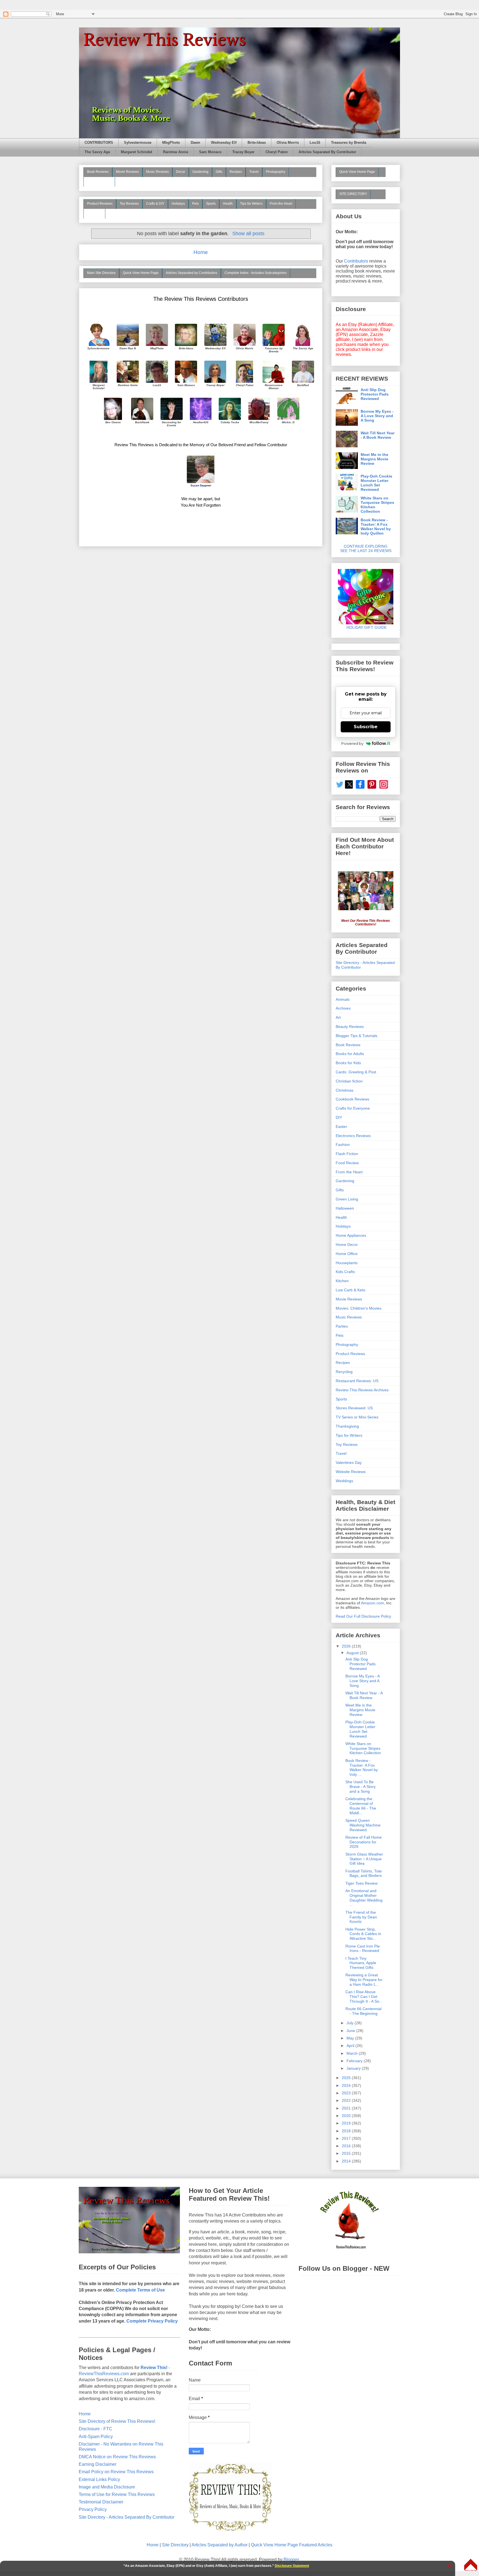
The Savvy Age (97, 152)
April (351, 2046)
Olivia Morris (288, 143)
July (351, 2023)
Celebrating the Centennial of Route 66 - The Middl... (361, 1806)
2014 (347, 2161)
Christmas (345, 1090)
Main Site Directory (101, 273)
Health (228, 204)
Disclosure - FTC (95, 2429)
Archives (343, 1008)
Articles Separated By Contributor (327, 152)
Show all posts (248, 234)
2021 (347, 2108)
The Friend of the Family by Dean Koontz (361, 1917)
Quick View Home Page (141, 273)
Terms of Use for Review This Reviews (117, 2494)
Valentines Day (349, 1463)
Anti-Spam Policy (96, 2437)
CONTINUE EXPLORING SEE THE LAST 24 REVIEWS (366, 548)
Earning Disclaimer (98, 2464)
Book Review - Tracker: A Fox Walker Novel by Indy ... (362, 1767)
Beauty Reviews (99, 181)
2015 (347, 2153)
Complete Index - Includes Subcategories (256, 273)
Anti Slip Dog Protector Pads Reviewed (375, 394)
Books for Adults (350, 1054)
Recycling (344, 1372)
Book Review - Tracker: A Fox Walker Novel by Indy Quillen (376, 527)
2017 (347, 2138)
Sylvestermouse (138, 143)
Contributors (356, 261)
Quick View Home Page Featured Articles (292, 2545)
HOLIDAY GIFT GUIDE (364, 627)
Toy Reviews (129, 204)
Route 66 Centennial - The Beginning (363, 2011)
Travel (254, 172)
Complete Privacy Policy (152, 2321)
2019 (347, 2123)
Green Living (347, 1199)
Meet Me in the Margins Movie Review (374, 459)
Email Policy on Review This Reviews (116, 2472)
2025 (347, 2078)
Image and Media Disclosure (107, 2487)
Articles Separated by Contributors (192, 273)
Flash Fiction (347, 1154)
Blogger (291, 2560)
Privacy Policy (93, 2509)
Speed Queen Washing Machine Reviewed (363, 1825)
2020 (347, 2116)
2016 (347, 2146)
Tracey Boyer (243, 152)
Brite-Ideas (257, 143)
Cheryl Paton (277, 152)
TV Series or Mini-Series (357, 1417)
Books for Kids (348, 1063)
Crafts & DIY (155, 204)
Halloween (345, 1208)
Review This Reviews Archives (362, 1390)
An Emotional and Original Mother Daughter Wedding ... (364, 1898)
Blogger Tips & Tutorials (356, 1036)
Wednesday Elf (224, 143)
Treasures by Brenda (349, 143)
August (353, 1653)
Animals (343, 999)
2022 (347, 2100)
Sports (211, 204)
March (353, 2053)
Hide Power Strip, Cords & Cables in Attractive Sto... (363, 1934)
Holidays (178, 204)
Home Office (347, 1254)
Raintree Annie (176, 152)
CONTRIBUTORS (99, 143)
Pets (195, 204)
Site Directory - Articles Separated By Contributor (127, 2517)
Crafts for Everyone (353, 1108)
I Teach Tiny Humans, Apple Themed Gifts (361, 1963)
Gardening (200, 172)
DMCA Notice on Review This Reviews (117, 2457)
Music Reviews (157, 172)
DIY (339, 1117)
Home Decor (347, 1245)
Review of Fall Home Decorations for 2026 (364, 1842)
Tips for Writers (251, 204)
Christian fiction (349, 1081)
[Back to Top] (471, 2565)
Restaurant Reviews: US (357, 1381)
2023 (347, 2093)
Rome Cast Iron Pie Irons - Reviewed (363, 1948)
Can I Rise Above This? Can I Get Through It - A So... (364, 1997)
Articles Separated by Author (220, 2545)
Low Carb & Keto (351, 1290)
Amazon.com (372, 1603)
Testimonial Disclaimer (101, 2502)
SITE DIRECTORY (353, 194)
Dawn (195, 143)
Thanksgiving (347, 1426)
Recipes (236, 172)
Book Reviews (98, 172)
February (355, 2061)
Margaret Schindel (137, 152)
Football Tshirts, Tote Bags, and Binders (364, 1873)
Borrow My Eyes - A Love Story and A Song (377, 416)
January (354, 2068)
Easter (341, 1127)
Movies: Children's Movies (359, 1308)
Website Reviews (351, 1472)
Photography (276, 172)
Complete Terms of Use (140, 2290)
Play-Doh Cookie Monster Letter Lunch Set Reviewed (376, 483)
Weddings (344, 1481)
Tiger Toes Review (361, 1883)
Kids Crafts (345, 1272)
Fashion (343, 1145)
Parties (342, 1326)
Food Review (347, 1163)
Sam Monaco (210, 152)
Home (201, 252)
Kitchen (342, 1281)
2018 (347, 2131)
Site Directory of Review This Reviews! (117, 2421)
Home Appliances (351, 1235)
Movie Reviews (127, 172)
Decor (181, 172)
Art (338, 1017)
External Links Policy (99, 2479)
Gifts (219, 172)
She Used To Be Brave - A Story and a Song (360, 1787)
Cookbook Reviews (352, 1099)
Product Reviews (100, 204)
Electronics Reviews (353, 1136)
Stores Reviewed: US (354, 1408)
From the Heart (281, 204)
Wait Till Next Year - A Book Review (378, 435)
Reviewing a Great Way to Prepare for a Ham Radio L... (364, 1980)
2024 (347, 2085)
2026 (347, 1646)
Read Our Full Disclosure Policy (363, 1616)
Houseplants (347, 1263)
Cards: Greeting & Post (356, 1072)
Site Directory (175, 2545)
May (351, 2038)
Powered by (352, 743)
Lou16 (315, 143)
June (351, 2031)
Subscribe (366, 727)
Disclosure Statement (292, 2566)
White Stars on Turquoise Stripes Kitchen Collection (377, 505)
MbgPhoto (171, 143)
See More (94, 213)
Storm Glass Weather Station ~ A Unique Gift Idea (364, 1859)
